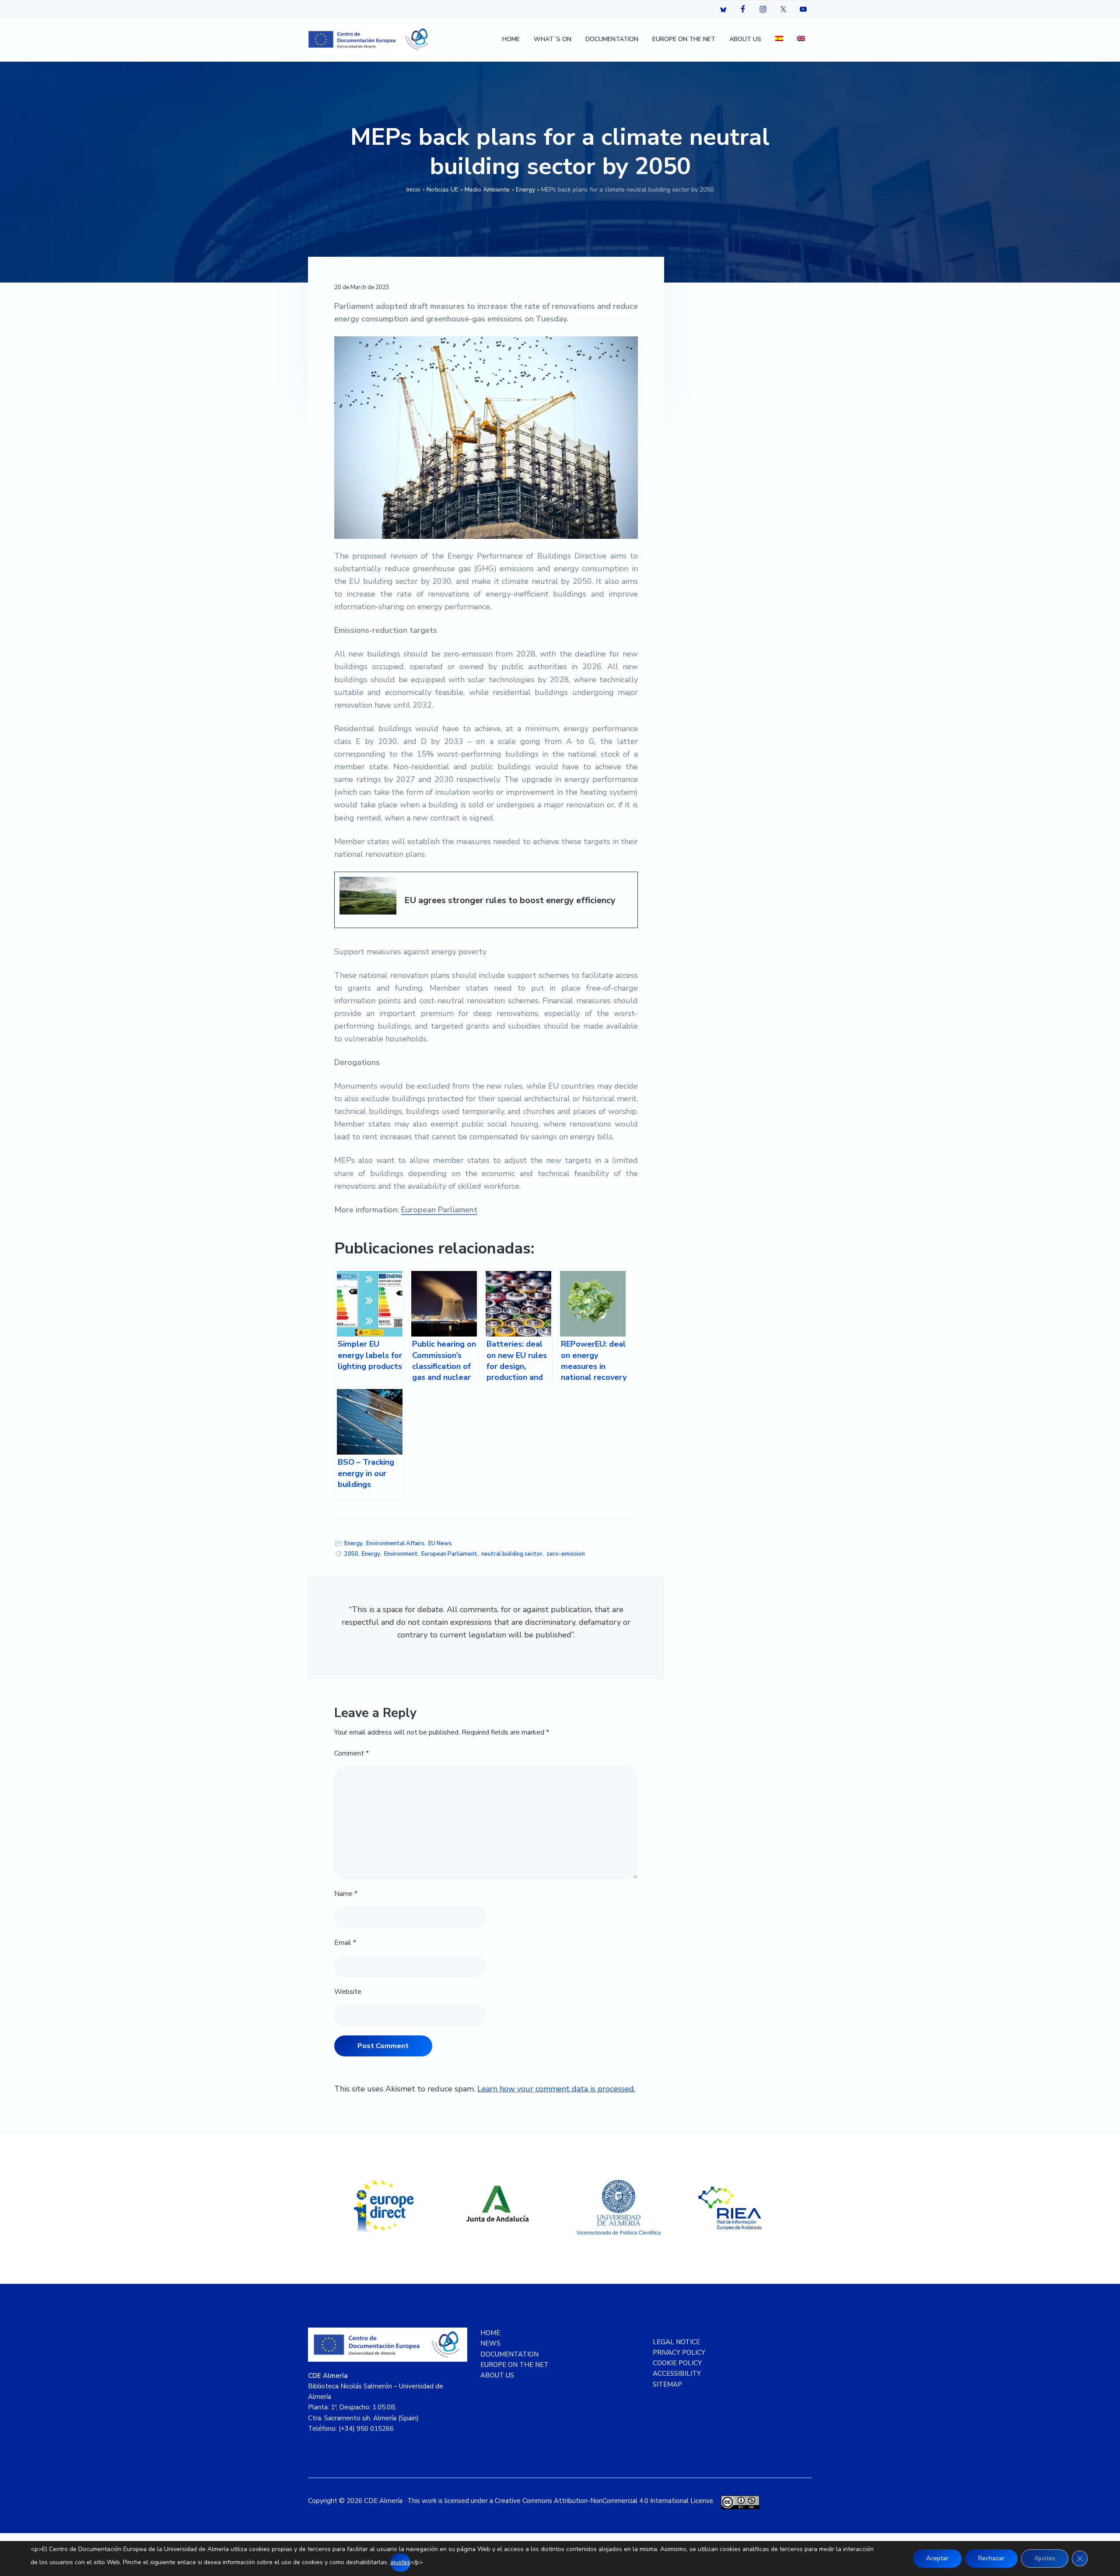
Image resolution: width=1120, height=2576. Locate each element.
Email (345, 1943)
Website (348, 1992)
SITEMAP (667, 2384)
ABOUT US (497, 2375)
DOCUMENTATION (509, 2354)
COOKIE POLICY (677, 2363)
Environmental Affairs (395, 1543)
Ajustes (1045, 2558)
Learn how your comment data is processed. (556, 2089)
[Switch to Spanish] (779, 40)
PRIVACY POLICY (679, 2353)
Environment (401, 1554)
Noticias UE (443, 190)
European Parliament (439, 1210)
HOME (490, 2333)
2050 (351, 1554)
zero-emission (566, 1554)
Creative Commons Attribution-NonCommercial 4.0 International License (604, 2501)
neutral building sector (512, 1554)
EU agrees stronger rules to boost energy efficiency (510, 901)
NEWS (490, 2343)
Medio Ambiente (487, 190)
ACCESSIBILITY (677, 2374)
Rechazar (991, 2558)
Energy (525, 190)
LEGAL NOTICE (676, 2342)
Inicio (413, 190)
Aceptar (937, 2558)
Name (346, 1894)
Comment (352, 1753)
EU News (440, 1543)
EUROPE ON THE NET (514, 2365)
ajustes (400, 2562)
